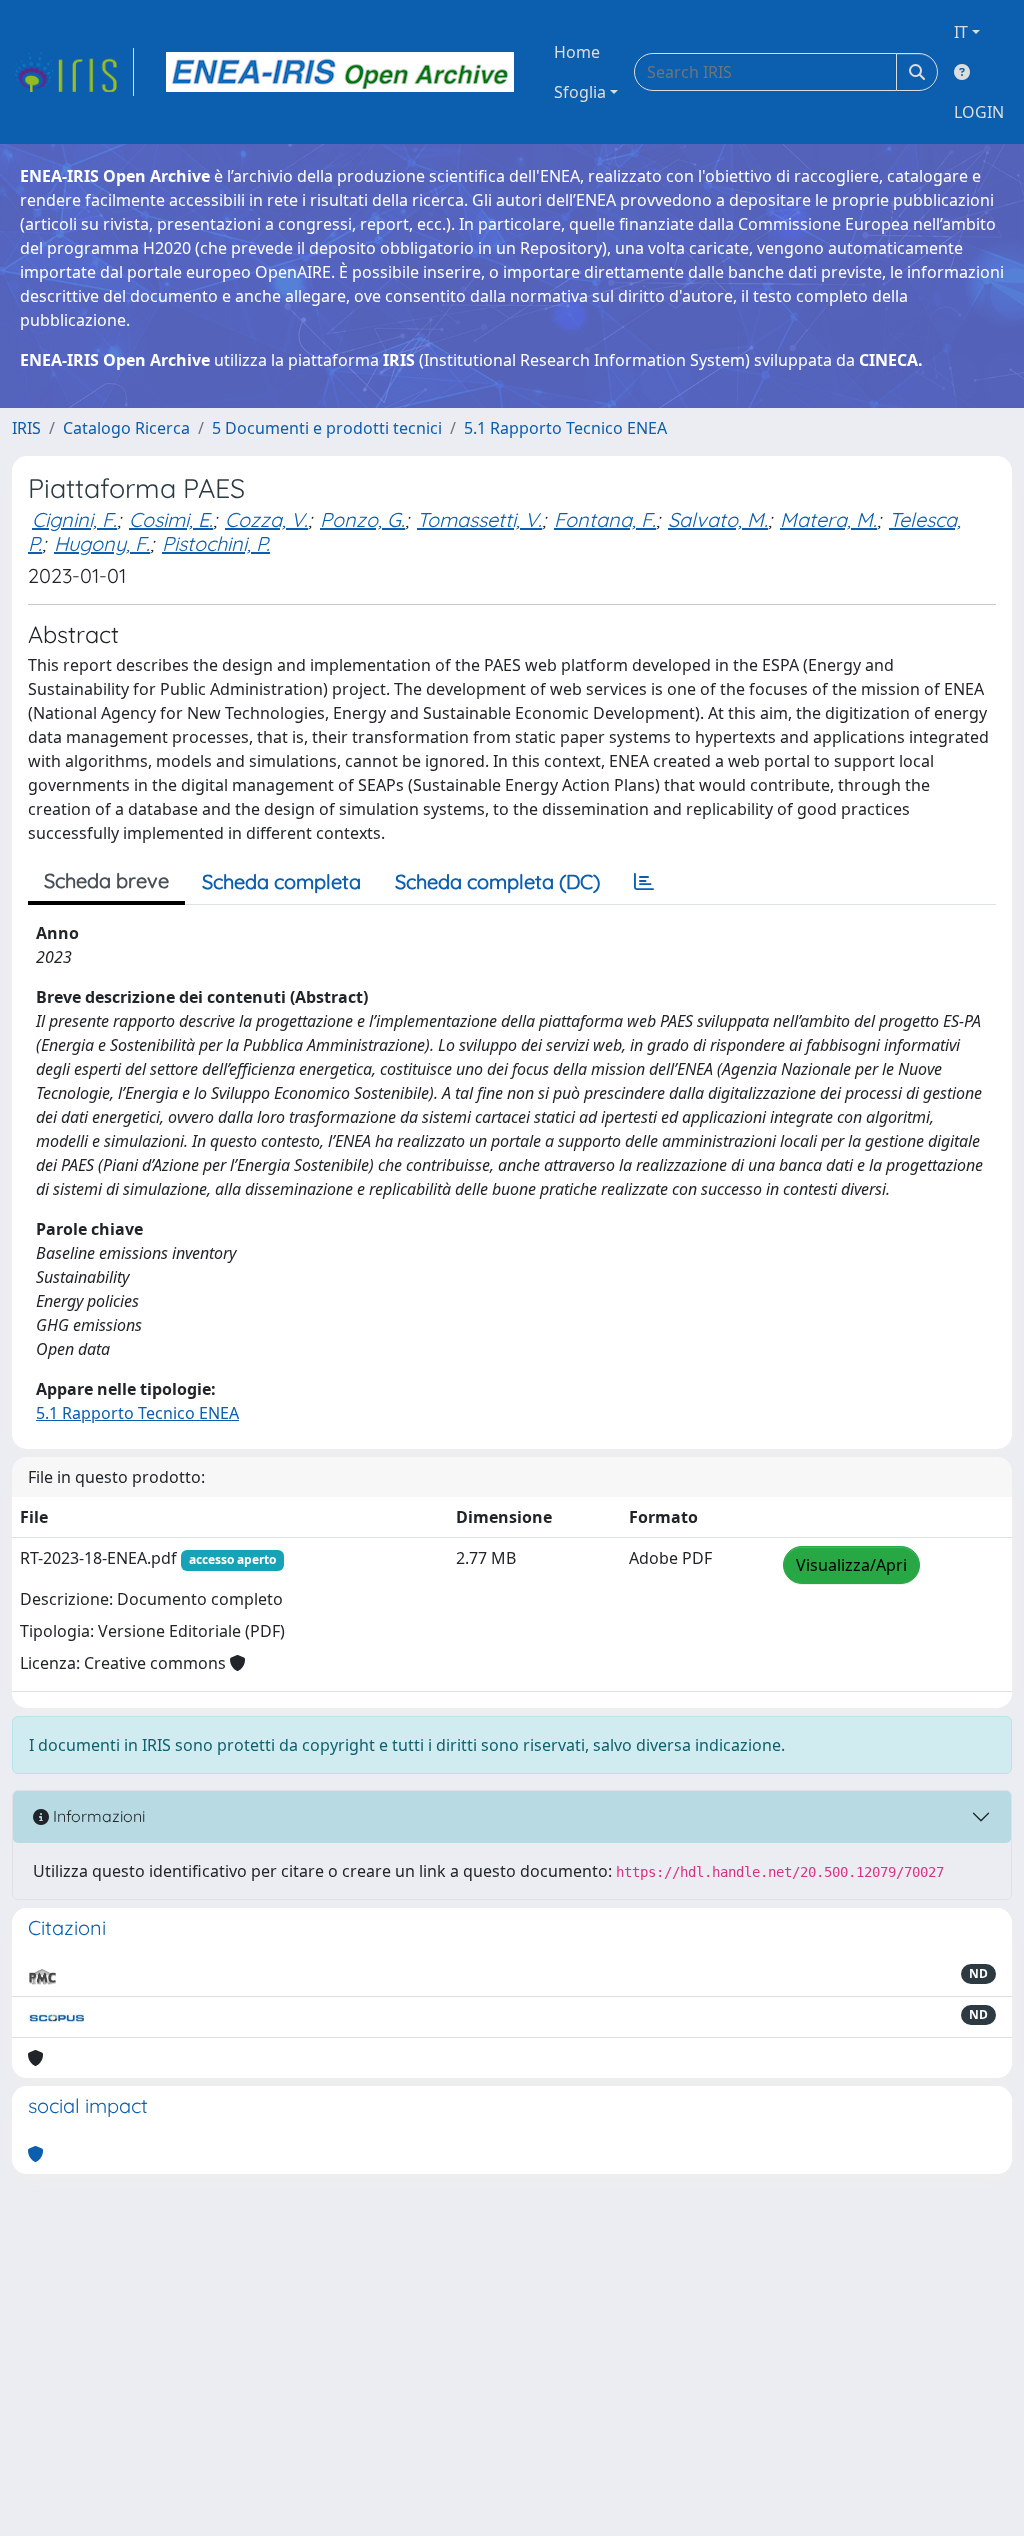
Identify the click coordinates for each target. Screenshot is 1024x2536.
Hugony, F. (102, 543)
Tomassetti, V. (479, 519)
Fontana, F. (605, 519)
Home (577, 52)
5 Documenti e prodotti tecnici (327, 428)
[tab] (644, 882)
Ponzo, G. (362, 519)
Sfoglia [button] (580, 92)
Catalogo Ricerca (126, 428)
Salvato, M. (718, 519)
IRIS (26, 428)
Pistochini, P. (216, 543)
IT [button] (961, 32)
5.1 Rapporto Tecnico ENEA (565, 428)
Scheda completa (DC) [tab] (497, 881)
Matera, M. (828, 519)
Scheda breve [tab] (106, 880)
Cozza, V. (266, 519)
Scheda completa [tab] (281, 881)
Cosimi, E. (171, 519)
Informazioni (97, 1816)
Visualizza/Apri (851, 1565)
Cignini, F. (74, 519)
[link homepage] (73, 72)
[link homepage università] (340, 72)
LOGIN (979, 112)
